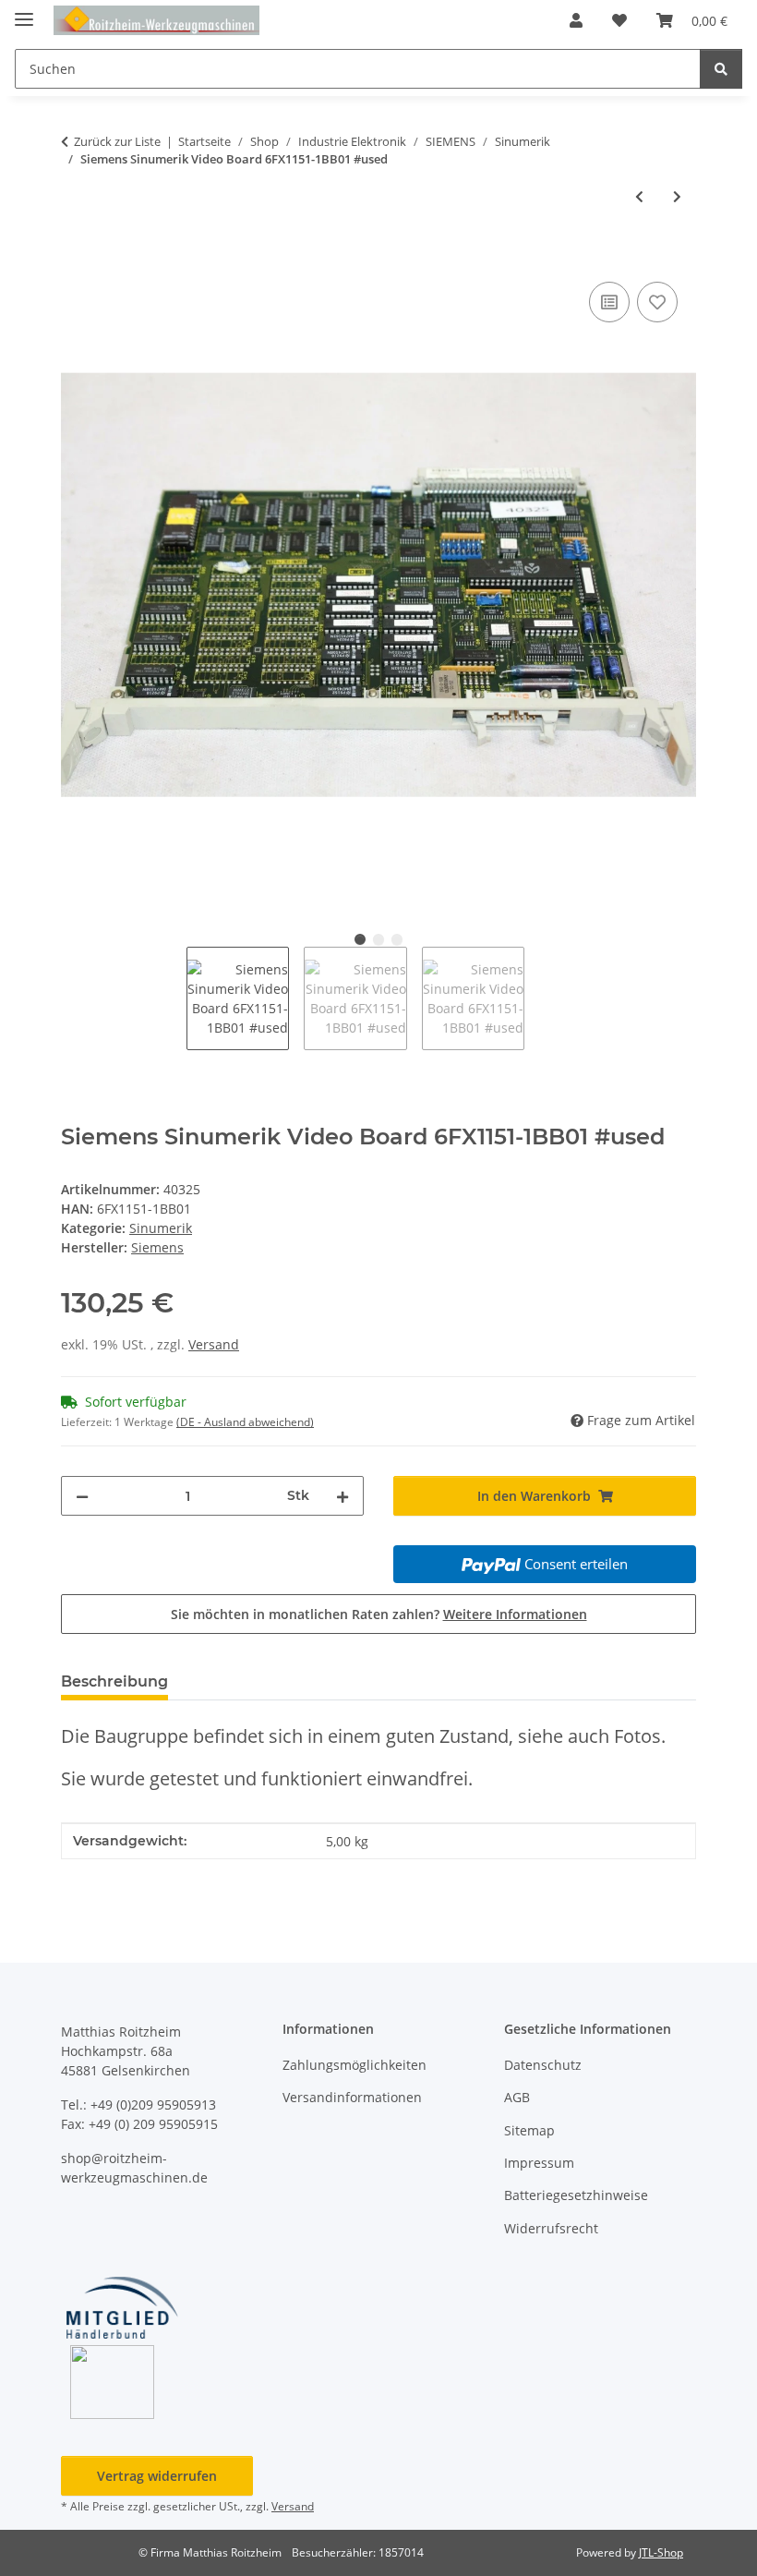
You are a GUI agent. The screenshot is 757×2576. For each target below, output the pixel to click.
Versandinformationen (352, 2097)
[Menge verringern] (82, 1496)
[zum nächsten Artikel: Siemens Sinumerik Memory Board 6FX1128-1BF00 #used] (677, 196)
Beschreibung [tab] (114, 1681)
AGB (517, 2097)
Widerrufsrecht (551, 2228)
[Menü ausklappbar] (24, 12)
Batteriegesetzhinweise (576, 2195)
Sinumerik (161, 1228)
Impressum (539, 2163)
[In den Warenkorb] (76, 257)
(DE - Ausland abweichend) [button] (245, 1422)
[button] (576, 20)
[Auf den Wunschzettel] (657, 302)
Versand (214, 1344)
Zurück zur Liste (117, 141)
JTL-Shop (661, 2552)
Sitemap (529, 2130)
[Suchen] (721, 69)
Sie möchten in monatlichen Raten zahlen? (379, 1614)
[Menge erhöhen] (342, 1496)
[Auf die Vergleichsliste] (609, 302)
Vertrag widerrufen (157, 2476)
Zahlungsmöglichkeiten (354, 2065)
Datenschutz (543, 2065)
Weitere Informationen (515, 1614)
